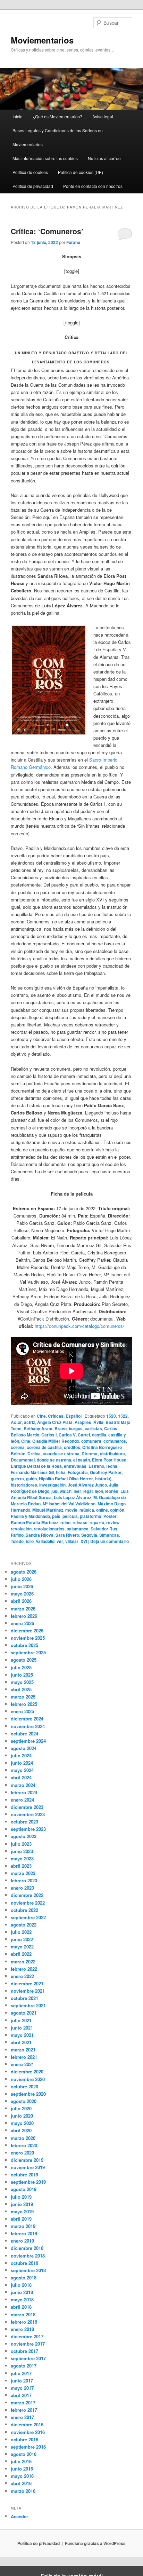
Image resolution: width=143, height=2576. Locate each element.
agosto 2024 (24, 1748)
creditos (72, 1447)
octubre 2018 (24, 2263)
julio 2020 (21, 2108)
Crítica (34, 1454)
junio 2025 (22, 1675)
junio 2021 (22, 2028)
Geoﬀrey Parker (106, 1472)
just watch (61, 1491)
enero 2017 (22, 2417)
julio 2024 (21, 1755)
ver (60, 1541)
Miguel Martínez (48, 1510)
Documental (23, 1460)
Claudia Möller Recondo (56, 1441)
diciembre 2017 (27, 2336)
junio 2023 (22, 1851)
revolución (21, 1529)
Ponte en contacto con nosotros (93, 186)
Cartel (84, 1435)
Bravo (61, 1428)
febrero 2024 (24, 1792)
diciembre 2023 (27, 1807)
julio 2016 (21, 2461)
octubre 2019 (24, 2175)
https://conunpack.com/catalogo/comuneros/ (79, 1326)
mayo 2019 (22, 2211)
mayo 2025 (22, 1682)
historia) (103, 1479)
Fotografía (78, 1472)
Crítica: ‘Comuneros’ (47, 231)
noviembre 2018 (28, 2256)
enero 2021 (22, 2064)
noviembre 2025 (28, 1638)
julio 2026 (21, 1579)
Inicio (18, 116)
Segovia (89, 1535)
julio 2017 (21, 2373)
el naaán (82, 1460)
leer (77, 1491)
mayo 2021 (22, 2035)
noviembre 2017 (28, 2344)
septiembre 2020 (28, 2094)
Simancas (109, 1535)
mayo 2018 (22, 2299)
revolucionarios (49, 1529)
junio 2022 (22, 1939)
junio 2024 (22, 1763)
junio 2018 (22, 2292)
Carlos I (49, 1435)
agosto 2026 (24, 1572)
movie (71, 1510)
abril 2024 (21, 1777)
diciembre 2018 (27, 2248)
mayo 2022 (22, 1947)
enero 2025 (22, 1711)
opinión (117, 1510)
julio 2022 (21, 1932)
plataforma (91, 1516)
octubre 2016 (24, 2439)
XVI (84, 1541)
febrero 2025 (24, 1704)
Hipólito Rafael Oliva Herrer (66, 1479)
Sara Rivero (67, 1535)
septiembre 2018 (28, 2270)
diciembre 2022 (27, 1895)
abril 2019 (21, 2219)
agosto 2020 (24, 2101)
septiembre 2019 (28, 2182)
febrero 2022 (24, 1969)
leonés (112, 1491)
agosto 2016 (24, 2454)
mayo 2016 (22, 2476)
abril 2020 (21, 2130)
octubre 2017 (24, 2351)
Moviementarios (42, 40)
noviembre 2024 (28, 1726)
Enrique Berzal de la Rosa (36, 1466)
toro (30, 1541)
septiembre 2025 (28, 1652)
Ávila (98, 1422)
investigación (52, 1485)
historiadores (24, 1485)
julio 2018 (21, 2285)
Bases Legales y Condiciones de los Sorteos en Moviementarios (58, 137)
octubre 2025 (24, 1645)
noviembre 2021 (28, 1991)
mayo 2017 (22, 2388)
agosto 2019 (24, 2189)
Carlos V (67, 1435)
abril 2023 (21, 1866)
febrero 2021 (24, 2057)
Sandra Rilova (40, 1535)
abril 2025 (21, 1689)
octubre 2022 (24, 1910)
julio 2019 (21, 2197)
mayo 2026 (22, 1594)
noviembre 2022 (28, 1903)
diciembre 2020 (27, 2071)
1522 (123, 1416)
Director (90, 1454)
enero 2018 (22, 2329)
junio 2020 (22, 2116)
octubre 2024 (24, 1734)
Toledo (17, 1541)
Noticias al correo (104, 158)
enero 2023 (22, 1888)
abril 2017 (21, 2395)
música (87, 1510)
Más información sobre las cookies (45, 158)
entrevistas (75, 1466)
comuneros (115, 1441)
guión (31, 1479)
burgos (76, 1428)
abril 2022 (21, 1954)
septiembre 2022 (28, 1917)
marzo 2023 (23, 1873)
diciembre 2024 (27, 1719)
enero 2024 (22, 1800)
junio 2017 (22, 2381)
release (80, 1522)
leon (99, 1491)
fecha (112, 1466)
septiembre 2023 (28, 1829)
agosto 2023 (24, 1836)
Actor (16, 1422)
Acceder (19, 2516)
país (56, 1516)
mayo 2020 (22, 2123)
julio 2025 (21, 1667)
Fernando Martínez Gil (32, 1472)
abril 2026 (21, 1601)
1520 (111, 1416)
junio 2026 (22, 1586)
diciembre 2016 (27, 2424)
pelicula (70, 1516)
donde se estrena (54, 1460)
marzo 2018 (23, 2314)
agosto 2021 (24, 2013)
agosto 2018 (24, 2278)
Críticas (56, 1416)
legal (88, 1491)
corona (18, 1447)
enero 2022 (22, 1976)
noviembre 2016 (28, 2432)
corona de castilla (44, 1447)
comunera (91, 1441)
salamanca (78, 1529)
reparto (97, 1522)
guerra (17, 1479)
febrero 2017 (24, 2410)
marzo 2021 (23, 2050)
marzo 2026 (23, 1609)
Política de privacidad (33, 186)
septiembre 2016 (28, 2447)
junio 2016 (22, 2469)
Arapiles (83, 1422)
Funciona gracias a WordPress (95, 2543)
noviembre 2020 (28, 2079)
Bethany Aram (38, 1428)
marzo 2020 (23, 2138)
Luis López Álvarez (73, 1497)
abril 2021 (21, 2042)
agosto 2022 (24, 1925)
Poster (110, 1516)
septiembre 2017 (28, 2358)
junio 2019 (22, 2204)
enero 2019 (22, 2241)
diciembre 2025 (27, 1630)
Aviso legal (103, 116)
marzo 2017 (23, 2402)
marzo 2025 (23, 1697)
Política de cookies (30, 172)
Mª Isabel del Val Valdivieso (69, 1504)
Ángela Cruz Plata (55, 1422)
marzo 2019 (23, 2226)
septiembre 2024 (28, 1741)
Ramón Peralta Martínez (35, 1522)
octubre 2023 (24, 1822)
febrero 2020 (24, 2145)
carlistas (93, 1428)
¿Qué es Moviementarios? (57, 116)
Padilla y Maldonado (30, 1516)
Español (74, 1416)
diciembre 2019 (27, 2160)
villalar (72, 1541)
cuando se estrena (61, 1454)
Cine (41, 1416)
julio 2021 (21, 2020)
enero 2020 (22, 2153)
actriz (30, 1422)
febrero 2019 (24, 2233)
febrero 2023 (24, 1880)
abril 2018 (21, 2307)
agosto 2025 (24, 1660)
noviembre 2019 (28, 2167)
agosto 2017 (24, 2366)
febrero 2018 (24, 2322)
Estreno (96, 1466)
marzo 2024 (23, 1785)
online (102, 1510)
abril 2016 (21, 2483)
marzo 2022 (23, 1961)
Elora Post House (109, 1460)
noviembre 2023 (28, 1814)
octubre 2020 (24, 2086)
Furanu (73, 242)
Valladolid (45, 1541)
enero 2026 (22, 1623)
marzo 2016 (23, 2491)
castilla (99, 1435)
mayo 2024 (22, 1770)
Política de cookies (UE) (81, 172)
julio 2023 (21, 1844)
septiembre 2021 (28, 2005)
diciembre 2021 (27, 1983)
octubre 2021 (24, 1998)
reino (65, 1522)
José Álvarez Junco (87, 1485)
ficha (61, 1472)
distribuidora (112, 1454)
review (113, 1522)
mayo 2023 (22, 1858)
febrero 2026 (24, 1616)
